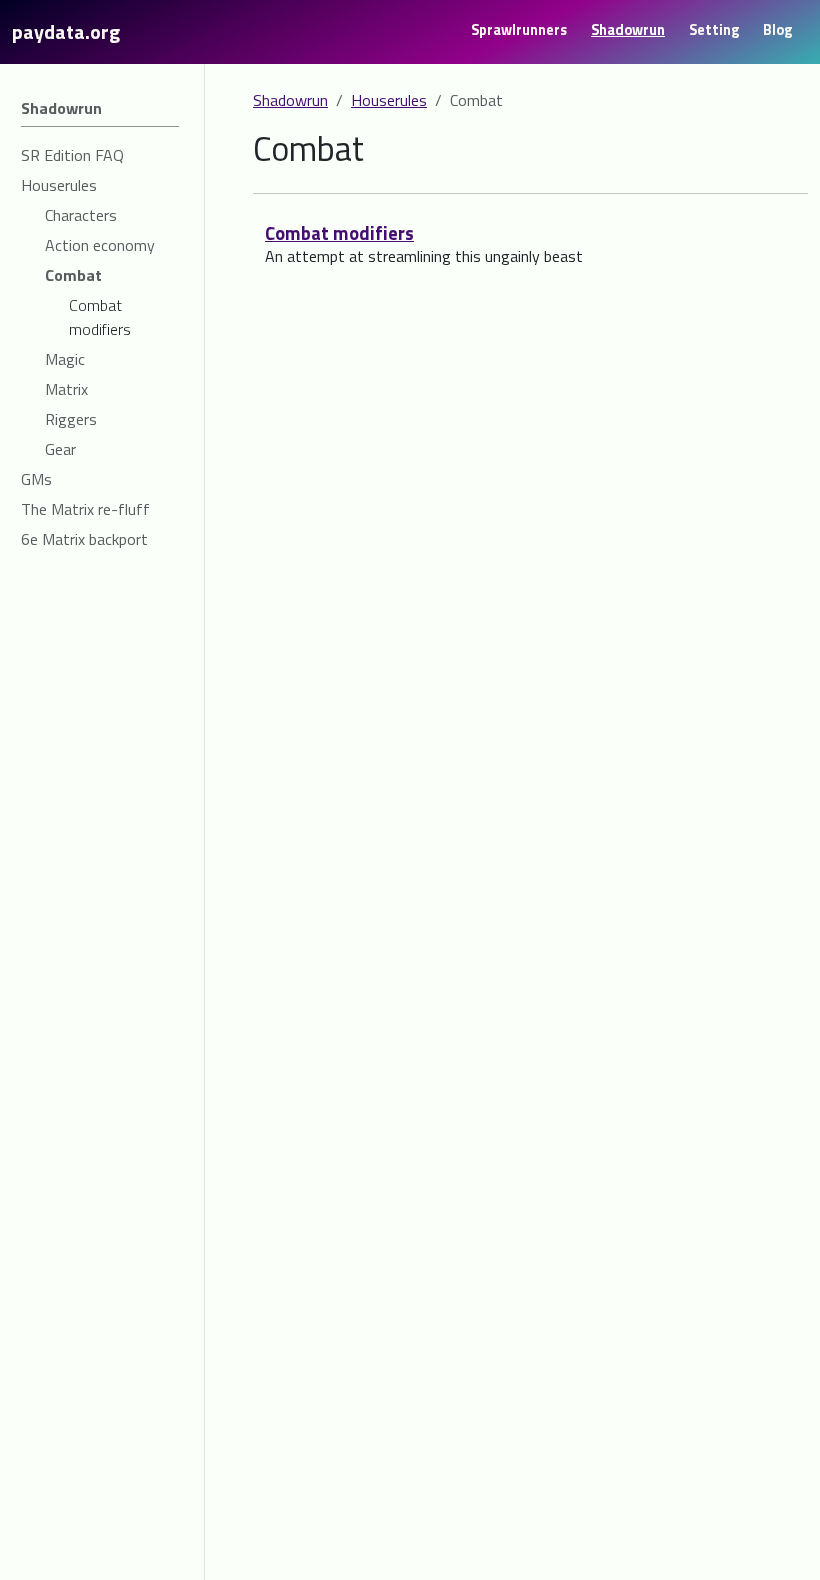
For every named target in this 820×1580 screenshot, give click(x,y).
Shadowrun (290, 100)
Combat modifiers (339, 233)
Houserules (389, 100)
